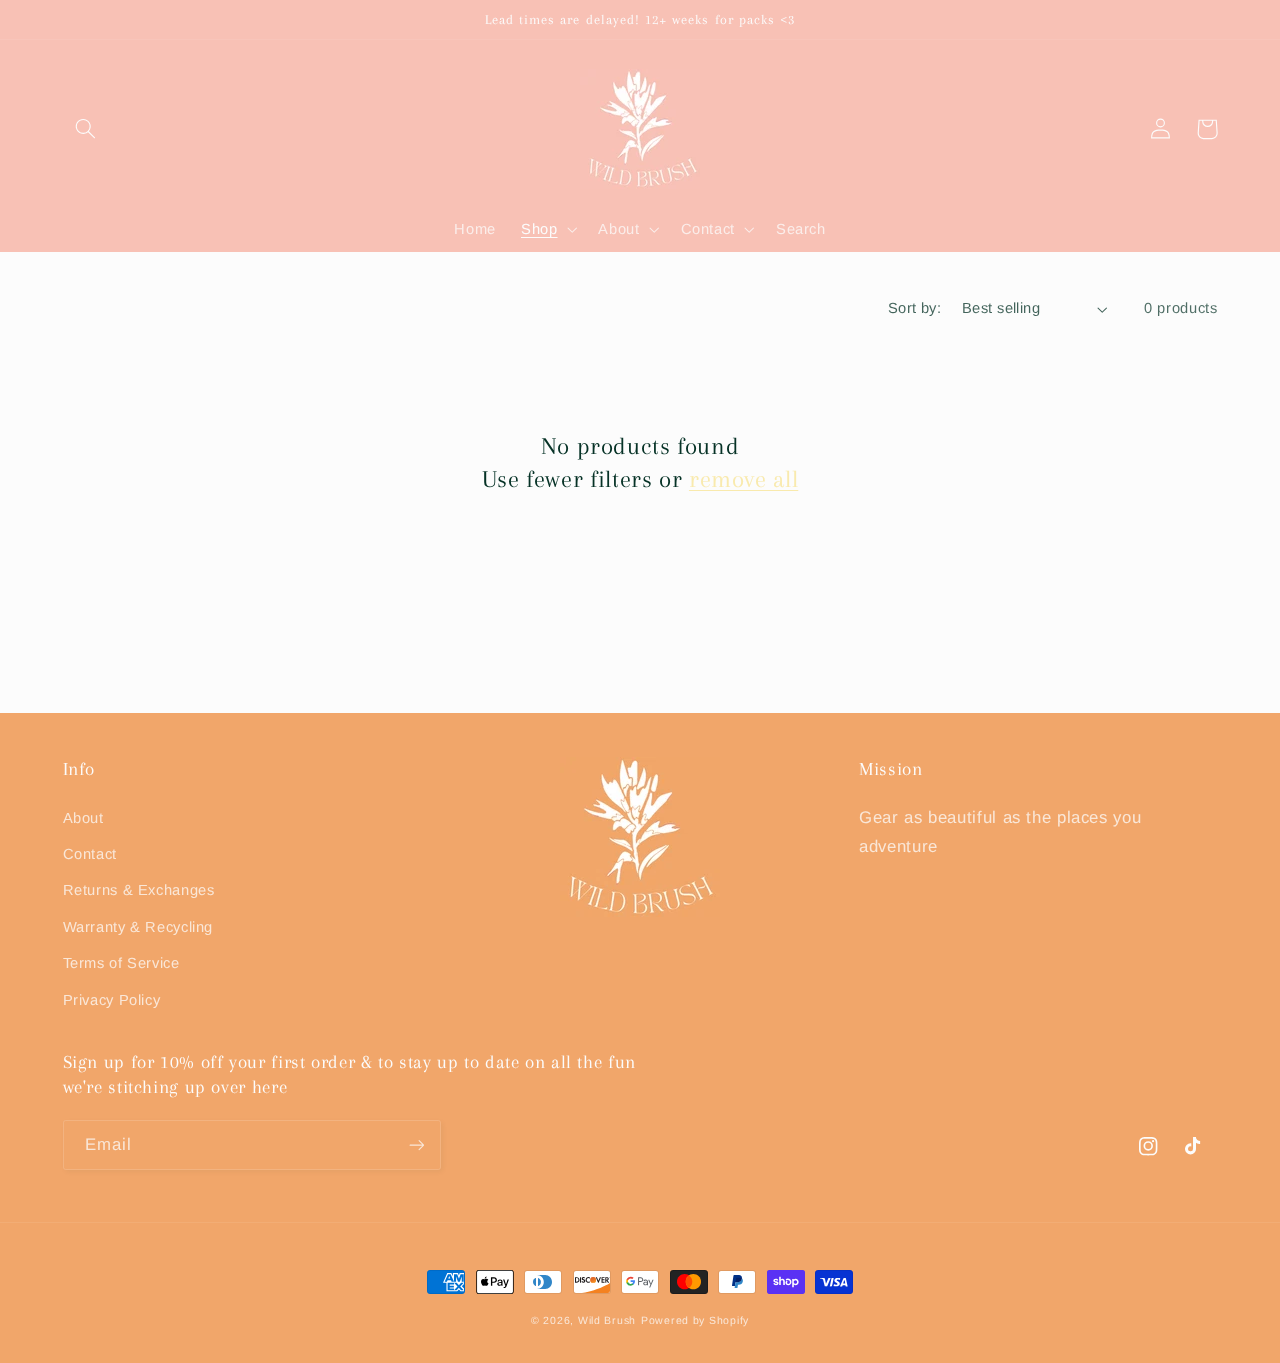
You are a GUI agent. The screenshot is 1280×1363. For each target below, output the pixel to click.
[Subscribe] (416, 1144)
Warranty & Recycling (138, 927)
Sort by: (914, 308)
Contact (90, 854)
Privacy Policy (112, 1000)
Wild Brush (607, 1320)
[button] (86, 129)
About (83, 818)
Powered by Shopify (695, 1320)
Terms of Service (121, 963)
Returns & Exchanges (139, 890)
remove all (743, 479)
